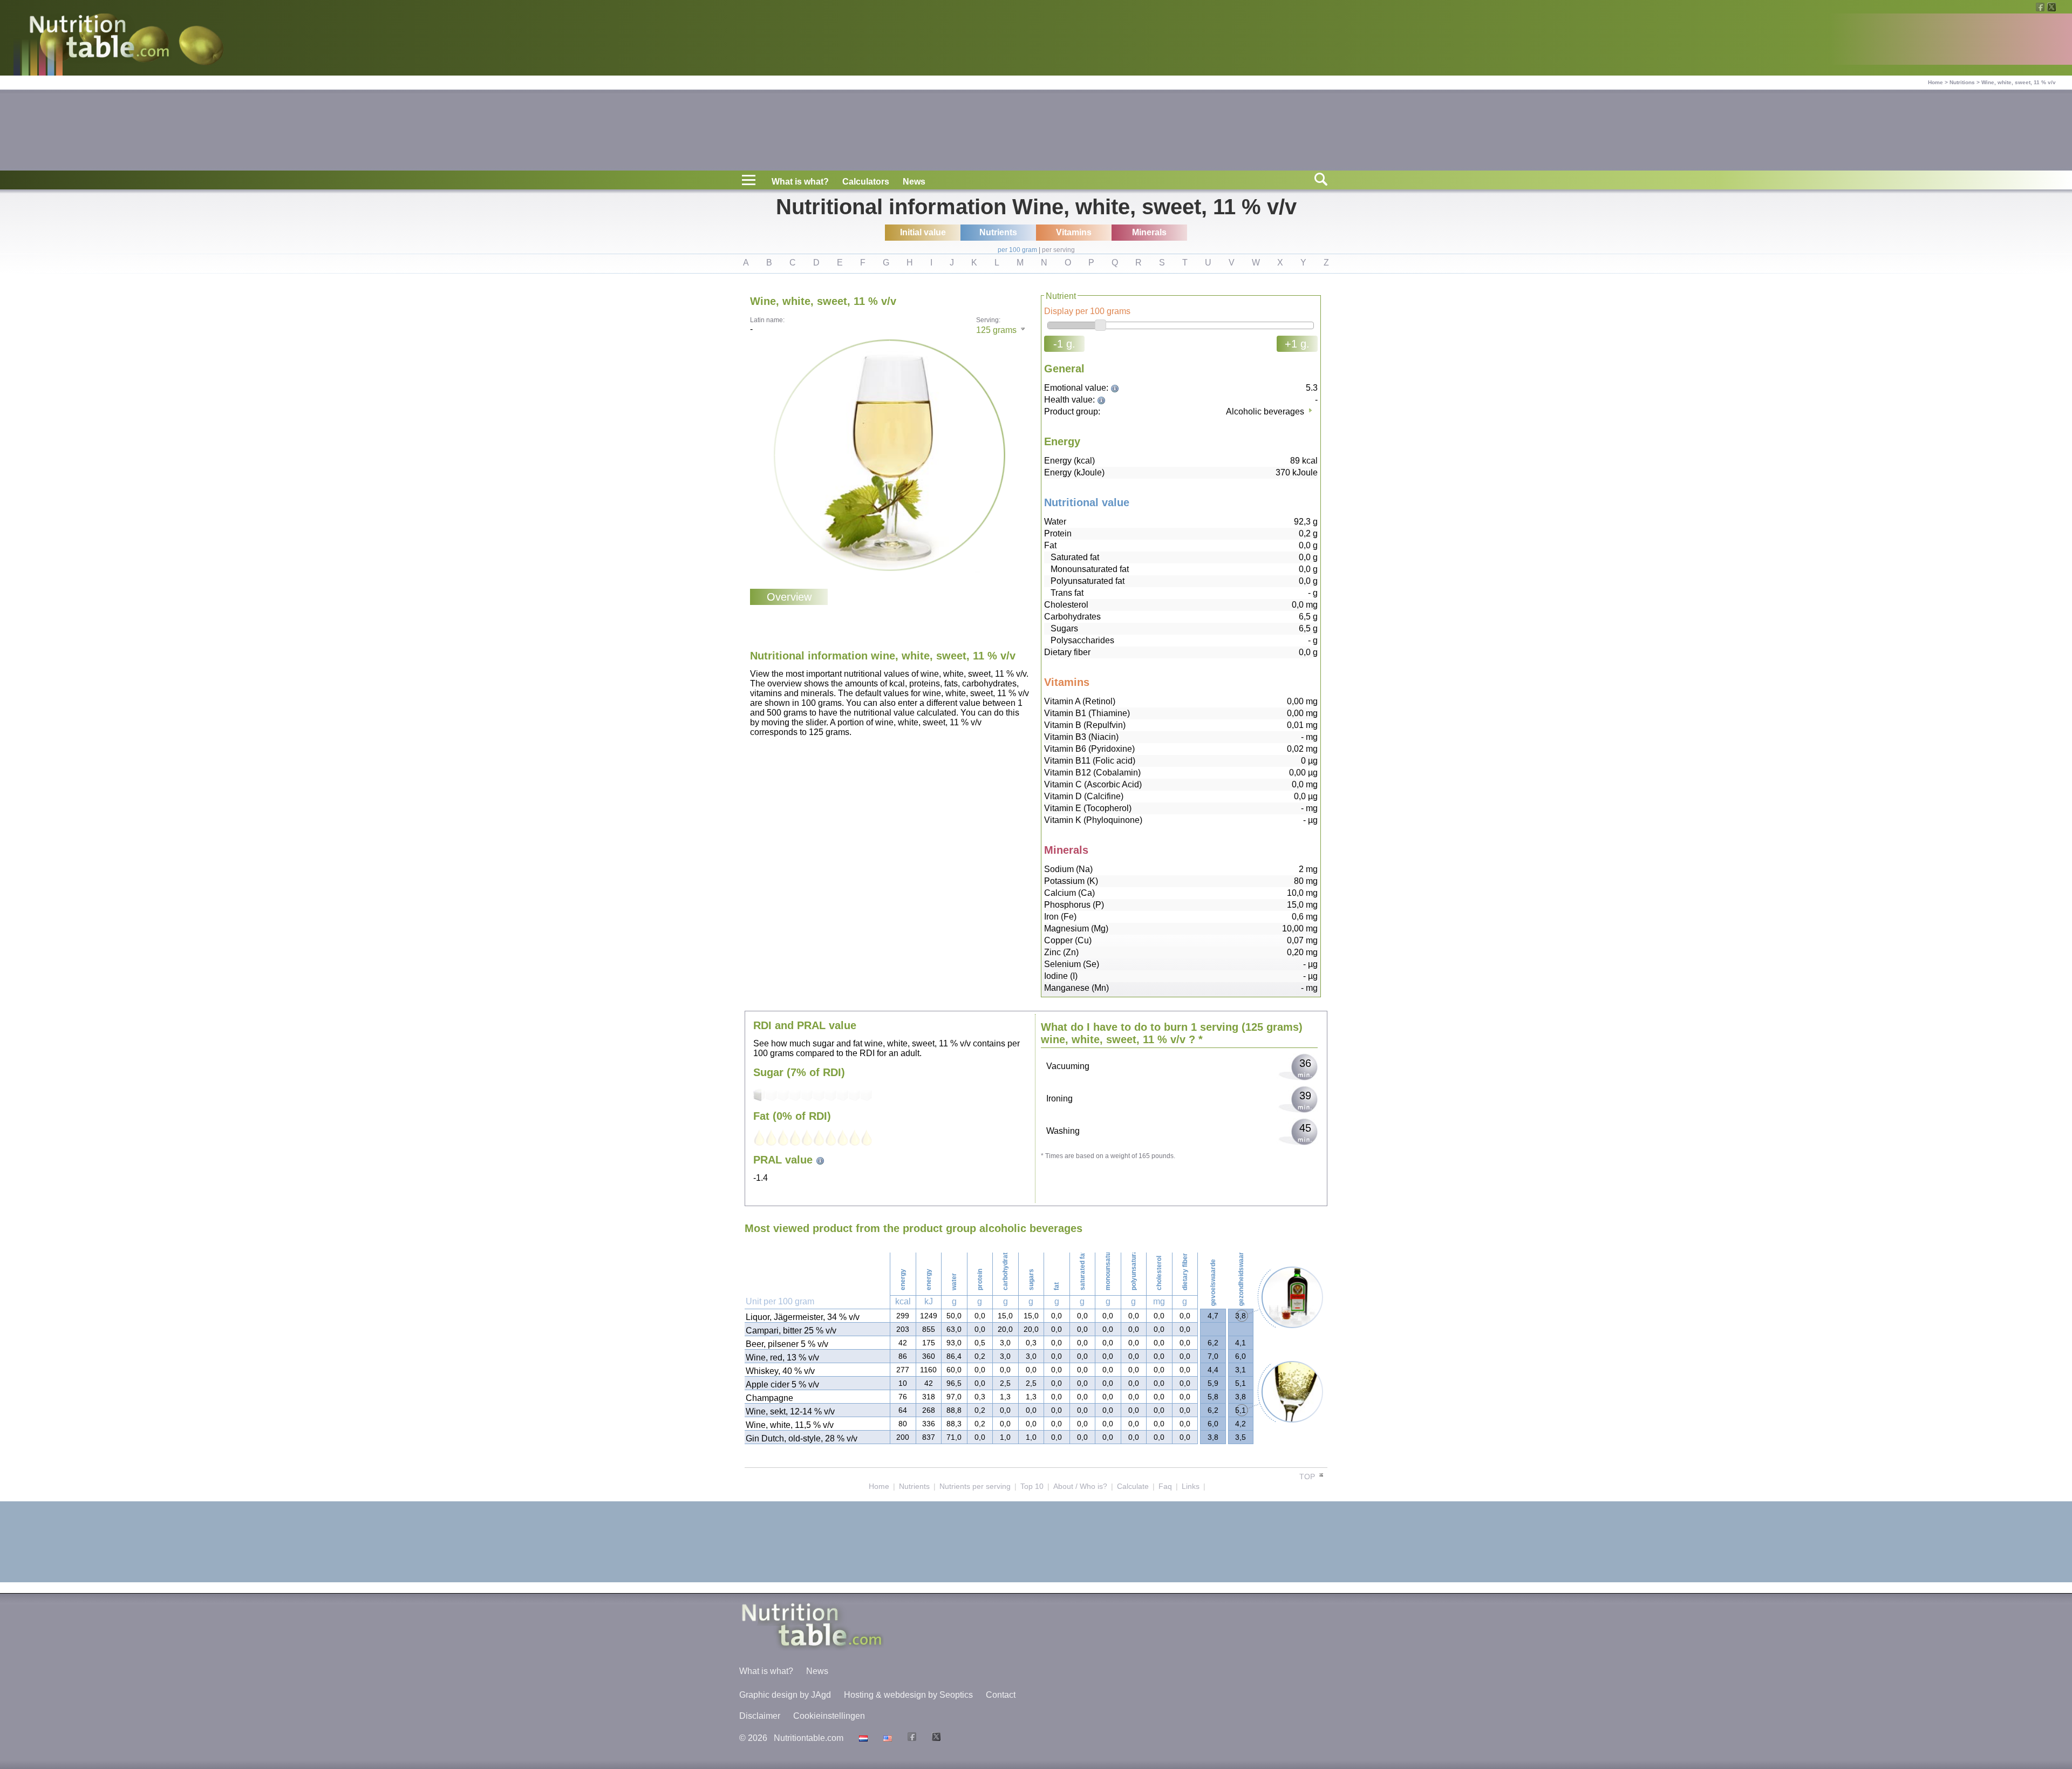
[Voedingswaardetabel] (862, 1738)
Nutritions (1962, 82)
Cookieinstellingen (829, 1716)
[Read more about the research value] (1116, 388)
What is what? (800, 182)
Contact (1001, 1695)
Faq (1165, 1486)
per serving (1058, 250)
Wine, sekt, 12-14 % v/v (790, 1411)
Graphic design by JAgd (785, 1695)
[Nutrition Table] (886, 1738)
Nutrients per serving (975, 1486)
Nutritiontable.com (809, 1738)
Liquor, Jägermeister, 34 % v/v (803, 1317)
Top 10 (1032, 1486)
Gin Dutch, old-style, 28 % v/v (802, 1438)
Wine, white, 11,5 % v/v (790, 1425)
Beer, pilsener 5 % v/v (787, 1344)
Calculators (866, 182)
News (914, 182)
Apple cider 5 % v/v (782, 1384)
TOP (1308, 1477)
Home (1935, 82)
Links (1191, 1486)
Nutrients (914, 1486)
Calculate (1133, 1486)
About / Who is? (1080, 1486)
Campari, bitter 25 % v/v (791, 1331)
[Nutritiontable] (99, 39)
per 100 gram (1017, 250)
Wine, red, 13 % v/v (782, 1358)
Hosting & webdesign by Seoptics (908, 1695)
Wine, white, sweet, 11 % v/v (2019, 82)
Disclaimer (760, 1716)
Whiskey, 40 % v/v (780, 1371)
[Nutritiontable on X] (935, 1738)
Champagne (769, 1398)
